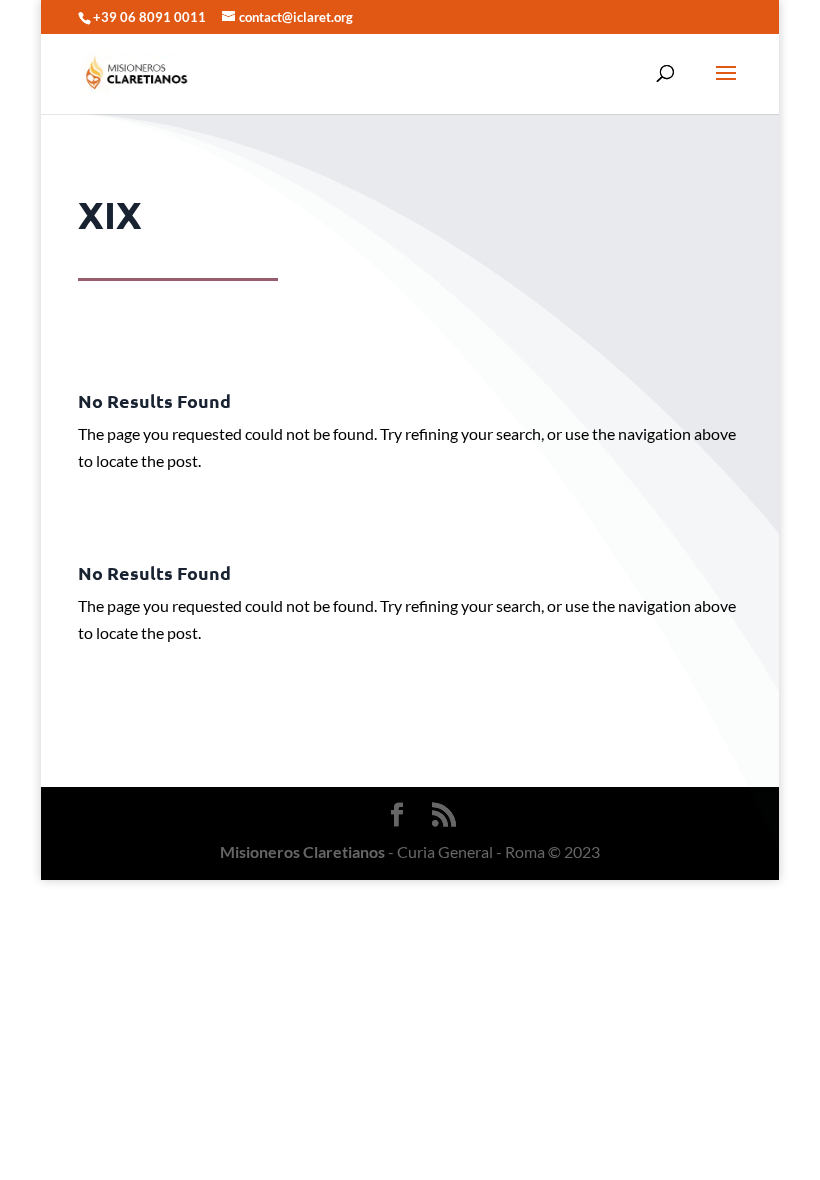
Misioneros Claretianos (302, 851)
